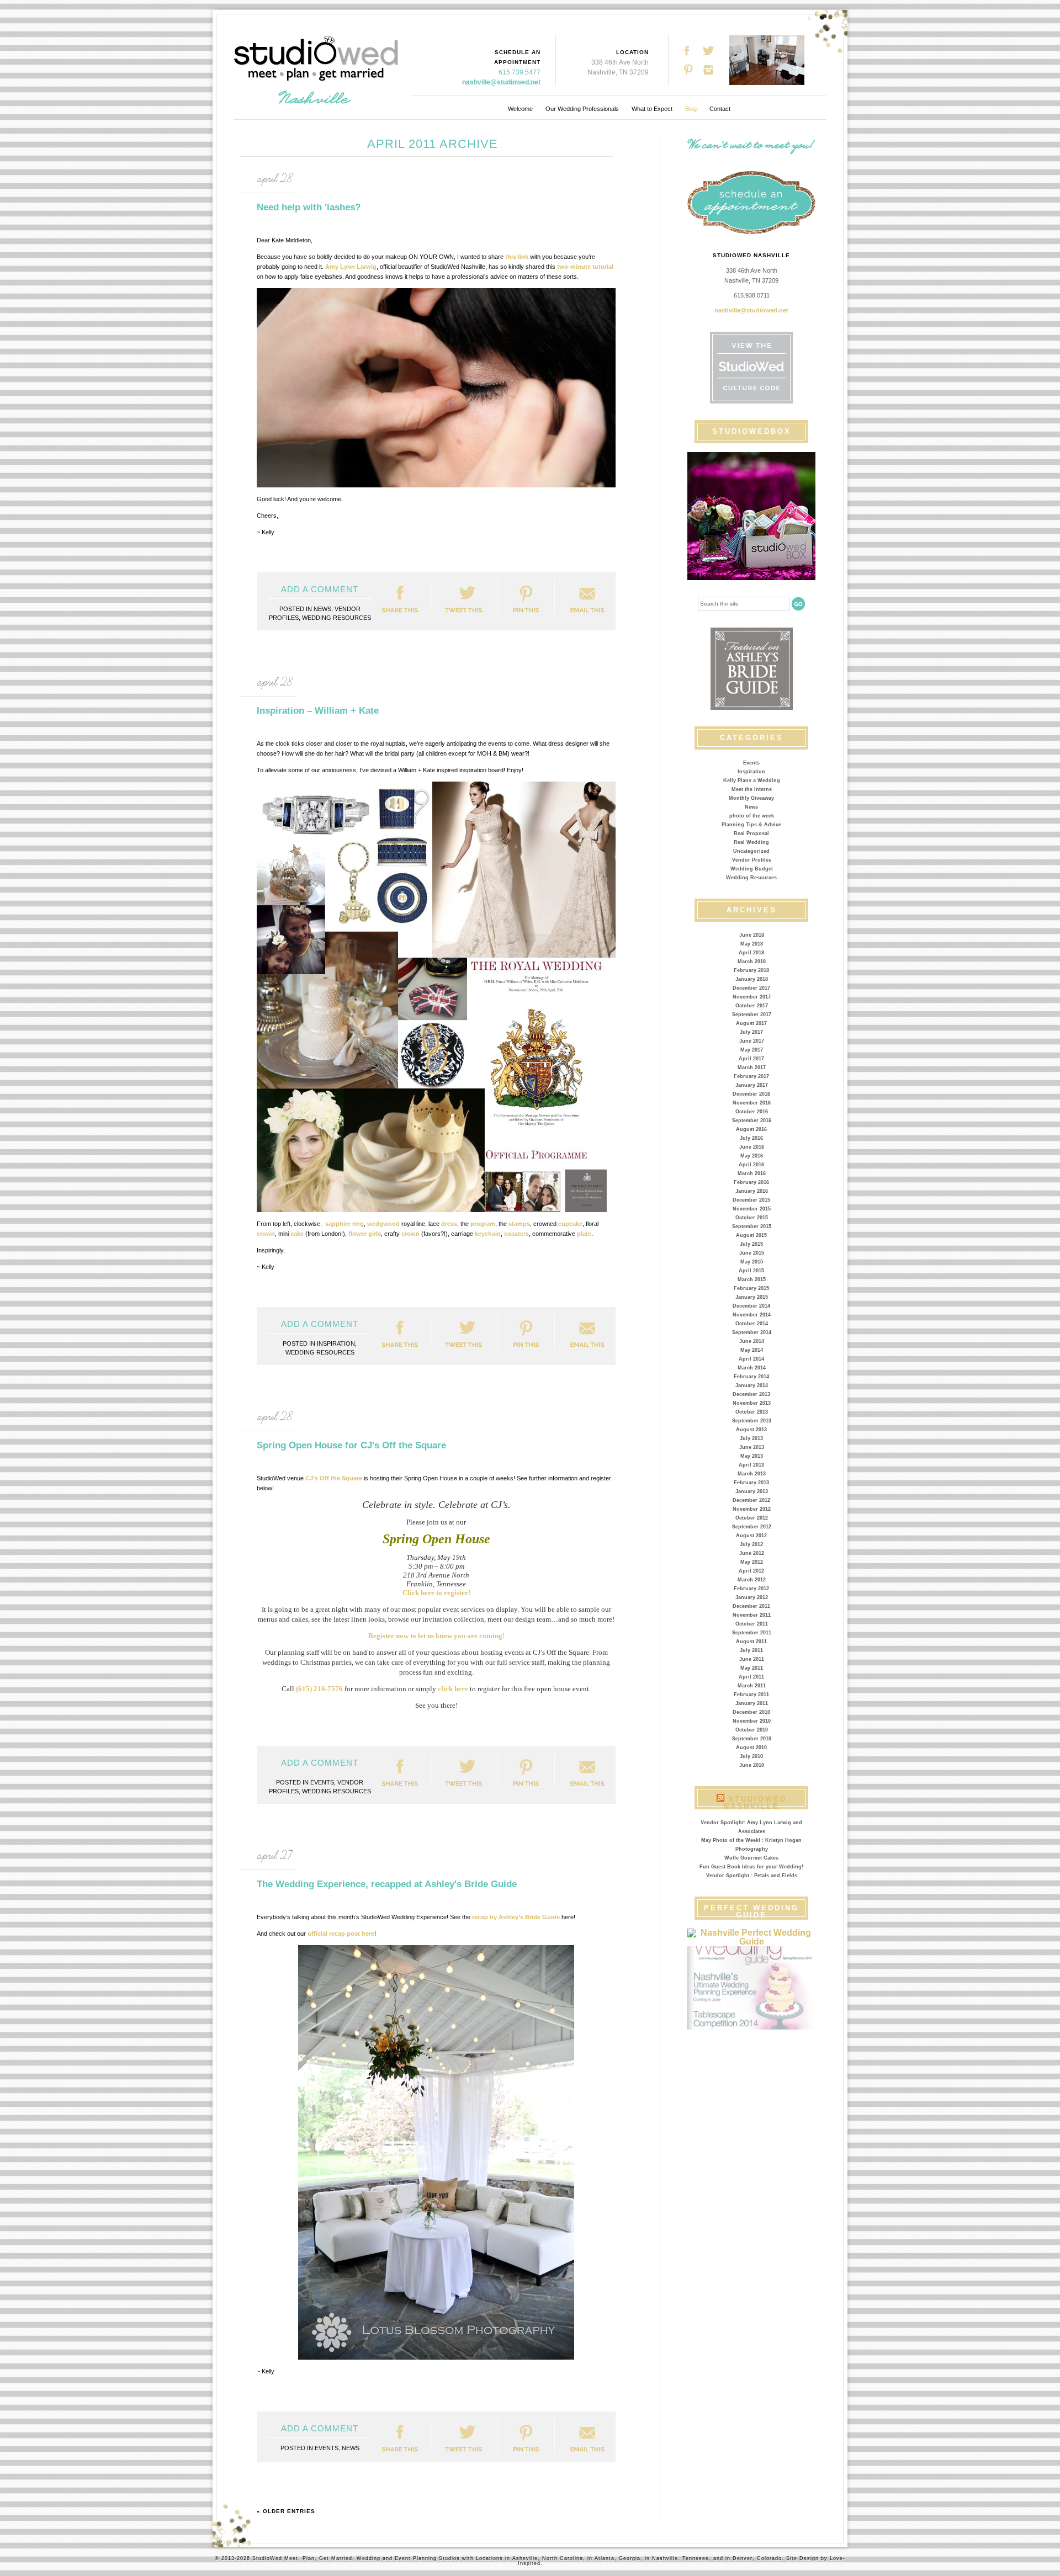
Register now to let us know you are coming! (436, 1636)
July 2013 (751, 1438)
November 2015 (752, 1209)
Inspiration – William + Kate (318, 711)
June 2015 (752, 1253)
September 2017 (752, 1015)
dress (449, 1224)
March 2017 (752, 1067)
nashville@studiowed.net (501, 82)
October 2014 (752, 1324)
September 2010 (752, 1739)
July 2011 (751, 1650)
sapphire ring (344, 1224)
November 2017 (752, 997)
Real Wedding (751, 842)
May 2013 (752, 1456)
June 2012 (752, 1553)
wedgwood (383, 1224)
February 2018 (751, 970)
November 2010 (752, 1721)
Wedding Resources (751, 878)
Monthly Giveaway (751, 798)
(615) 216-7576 (319, 1689)
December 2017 (751, 988)
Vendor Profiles (752, 860)
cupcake (570, 1224)
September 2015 (752, 1226)
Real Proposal (751, 833)
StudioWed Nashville (755, 1803)
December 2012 (751, 1500)
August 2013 (751, 1430)
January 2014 (752, 1385)
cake (297, 1234)
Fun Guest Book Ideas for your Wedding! (751, 1867)
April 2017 (751, 1059)
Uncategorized (751, 851)
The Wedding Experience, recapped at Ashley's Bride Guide (387, 1884)
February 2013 (751, 1483)
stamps (519, 1224)
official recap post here (341, 1934)
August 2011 (751, 1642)
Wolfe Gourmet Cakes (751, 1858)
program (483, 1224)
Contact (720, 109)
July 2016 (751, 1138)
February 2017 (751, 1076)
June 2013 (752, 1447)
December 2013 (751, 1394)
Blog (691, 109)
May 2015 (752, 1262)
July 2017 (751, 1032)
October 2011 (752, 1624)
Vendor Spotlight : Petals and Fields (752, 1876)
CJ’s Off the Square (334, 1478)
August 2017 (751, 1023)
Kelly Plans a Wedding (752, 780)
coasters (516, 1234)
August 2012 (751, 1536)
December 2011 (751, 1606)
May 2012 (752, 1562)
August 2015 (751, 1235)
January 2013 (752, 1491)
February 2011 (751, 1695)
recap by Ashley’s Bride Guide (516, 1917)
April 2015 (751, 1271)
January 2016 (752, 1191)
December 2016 (751, 1094)
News (751, 807)
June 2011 (752, 1659)
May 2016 (752, 1156)
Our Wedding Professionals (582, 109)
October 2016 (752, 1112)
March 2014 (752, 1368)
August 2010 (751, 1748)
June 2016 (752, 1147)
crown (266, 1234)
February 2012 (751, 1589)
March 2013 (752, 1474)
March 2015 (752, 1279)
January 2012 (752, 1597)
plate (584, 1234)
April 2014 (751, 1359)
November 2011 (752, 1615)
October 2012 (752, 1518)
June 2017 (752, 1041)
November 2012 (752, 1509)
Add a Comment (320, 589)
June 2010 (752, 1765)
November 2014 (752, 1315)
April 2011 (751, 1677)
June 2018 (752, 935)
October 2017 (752, 1006)
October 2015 (752, 1218)
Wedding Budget (752, 869)
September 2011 (752, 1633)
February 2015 (751, 1288)
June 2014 (752, 1341)
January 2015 (752, 1297)
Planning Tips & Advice (751, 825)
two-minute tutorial (585, 267)
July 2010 (751, 1756)
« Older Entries (286, 2511)
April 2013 (751, 1465)
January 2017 (752, 1085)
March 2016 (752, 1173)
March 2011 (752, 1686)
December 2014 (751, 1306)
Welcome (520, 109)
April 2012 (751, 1571)
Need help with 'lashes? (309, 207)
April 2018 (751, 953)
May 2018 (752, 944)
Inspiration (751, 772)
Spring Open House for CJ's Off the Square (351, 1445)
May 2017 (752, 1050)
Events (751, 763)
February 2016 (751, 1182)
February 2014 (751, 1377)
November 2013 (752, 1403)
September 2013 (752, 1421)
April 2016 (751, 1165)
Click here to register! (436, 1593)
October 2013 (752, 1412)
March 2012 (752, 1580)
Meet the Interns (752, 789)
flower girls (365, 1234)
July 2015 (751, 1244)
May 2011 (752, 1668)
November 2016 (752, 1103)
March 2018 (752, 962)
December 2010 (751, 1712)
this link (517, 257)
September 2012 (752, 1527)
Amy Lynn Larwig (351, 267)
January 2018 (752, 979)
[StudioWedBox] (751, 516)
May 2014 (752, 1350)
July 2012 (751, 1544)
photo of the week (752, 816)
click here (453, 1689)
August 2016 (751, 1129)
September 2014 (752, 1332)
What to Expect (652, 109)
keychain (488, 1234)
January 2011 (752, 1703)
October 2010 (752, 1730)
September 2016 (752, 1120)
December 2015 (751, 1200)
